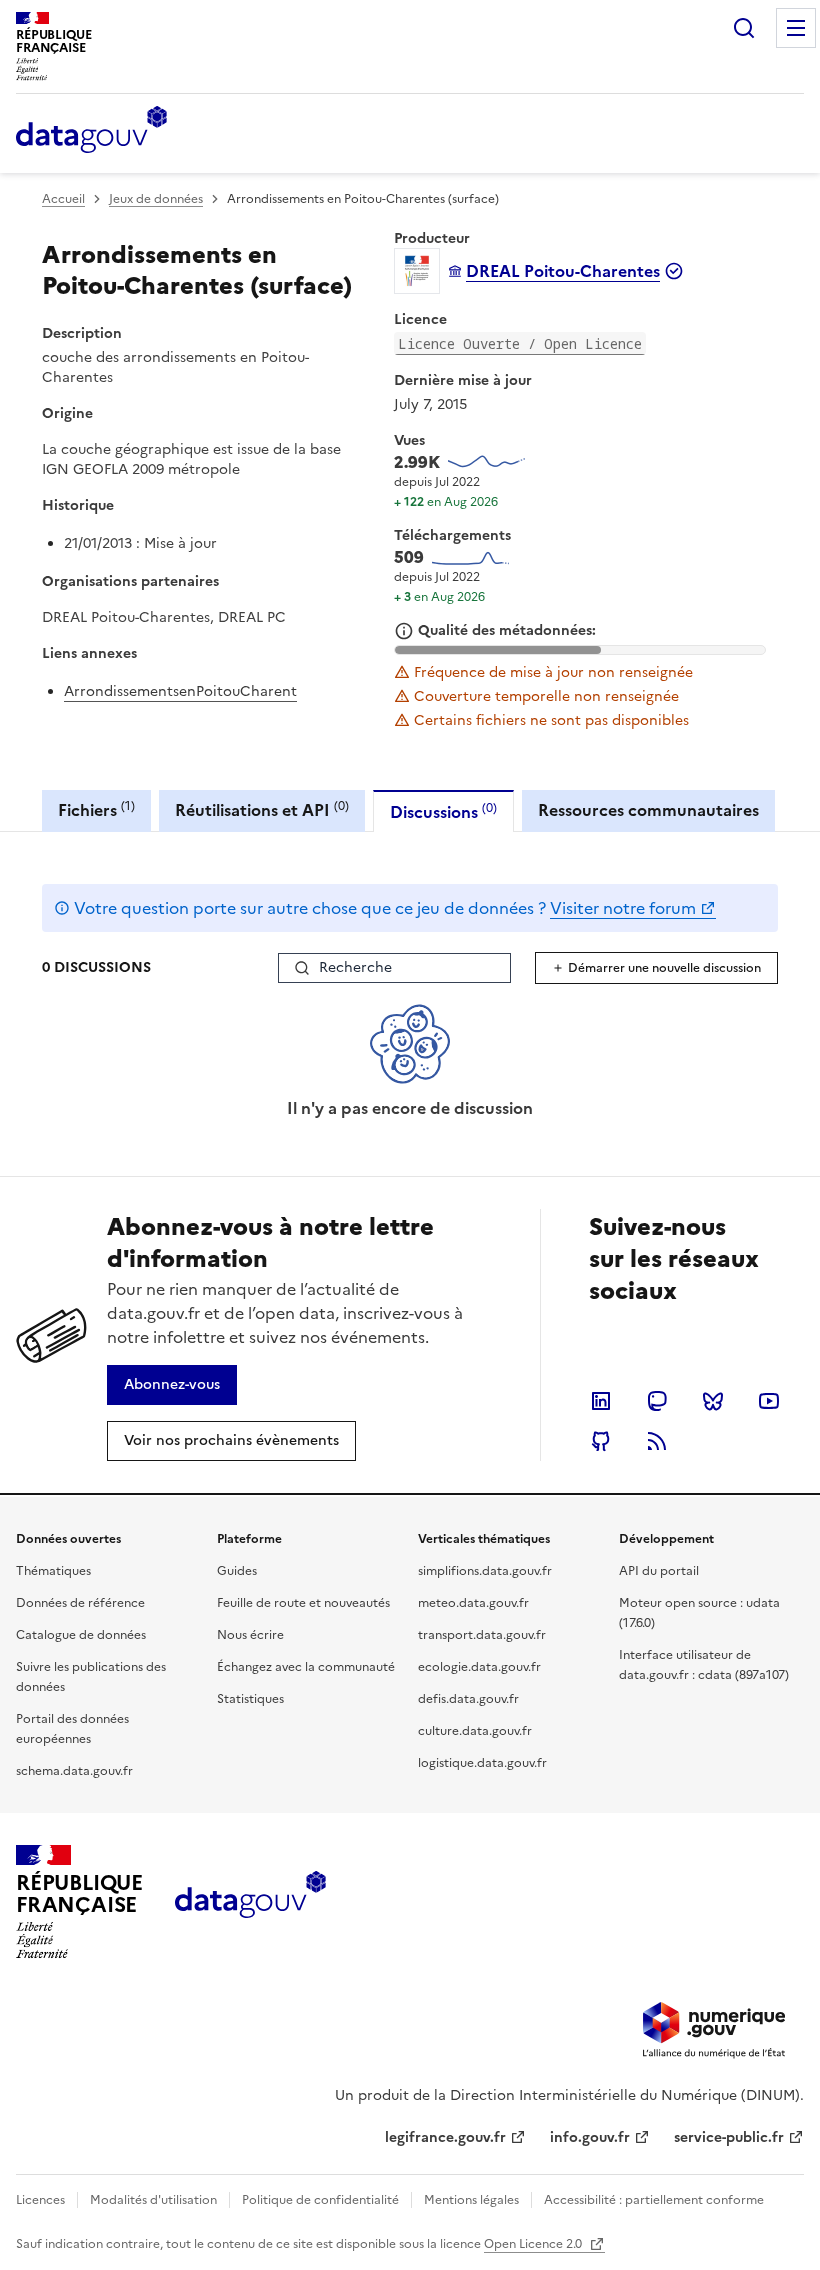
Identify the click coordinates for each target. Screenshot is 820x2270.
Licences (40, 2200)
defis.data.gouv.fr (468, 1699)
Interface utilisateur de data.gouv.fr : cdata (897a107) (704, 1665)
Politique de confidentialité (320, 2200)
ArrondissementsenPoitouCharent (180, 691)
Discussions (443, 811)
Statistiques (250, 1699)
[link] (172, 1385)
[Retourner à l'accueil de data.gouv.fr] (91, 131)
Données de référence (80, 1603)
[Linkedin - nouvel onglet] (601, 1401)
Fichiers (96, 809)
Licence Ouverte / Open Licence (520, 343)
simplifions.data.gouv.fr (485, 1571)
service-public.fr (729, 2137)
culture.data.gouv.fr (475, 1731)
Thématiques (53, 1571)
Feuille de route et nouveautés (303, 1603)
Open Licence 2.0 (534, 2244)
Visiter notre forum (623, 908)
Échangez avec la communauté (306, 1667)
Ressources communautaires (648, 810)
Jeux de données (156, 199)
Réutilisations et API (262, 809)
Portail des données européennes (72, 1729)
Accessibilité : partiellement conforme (654, 2200)
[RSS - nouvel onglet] (657, 1441)
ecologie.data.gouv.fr (479, 1667)
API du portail (659, 1571)
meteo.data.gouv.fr (473, 1603)
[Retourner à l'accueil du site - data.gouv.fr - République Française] (250, 1902)
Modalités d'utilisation (153, 2200)
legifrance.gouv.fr (445, 2137)
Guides (237, 1571)
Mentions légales (471, 2200)
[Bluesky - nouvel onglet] (713, 1401)
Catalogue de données (81, 1635)
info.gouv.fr (590, 2137)
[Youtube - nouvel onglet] (769, 1401)
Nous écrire (250, 1635)
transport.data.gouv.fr (482, 1635)
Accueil (63, 199)
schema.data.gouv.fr (74, 1771)
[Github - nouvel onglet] (601, 1441)
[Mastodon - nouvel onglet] (657, 1401)
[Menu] (796, 28)
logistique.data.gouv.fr (482, 1763)
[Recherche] (744, 28)
